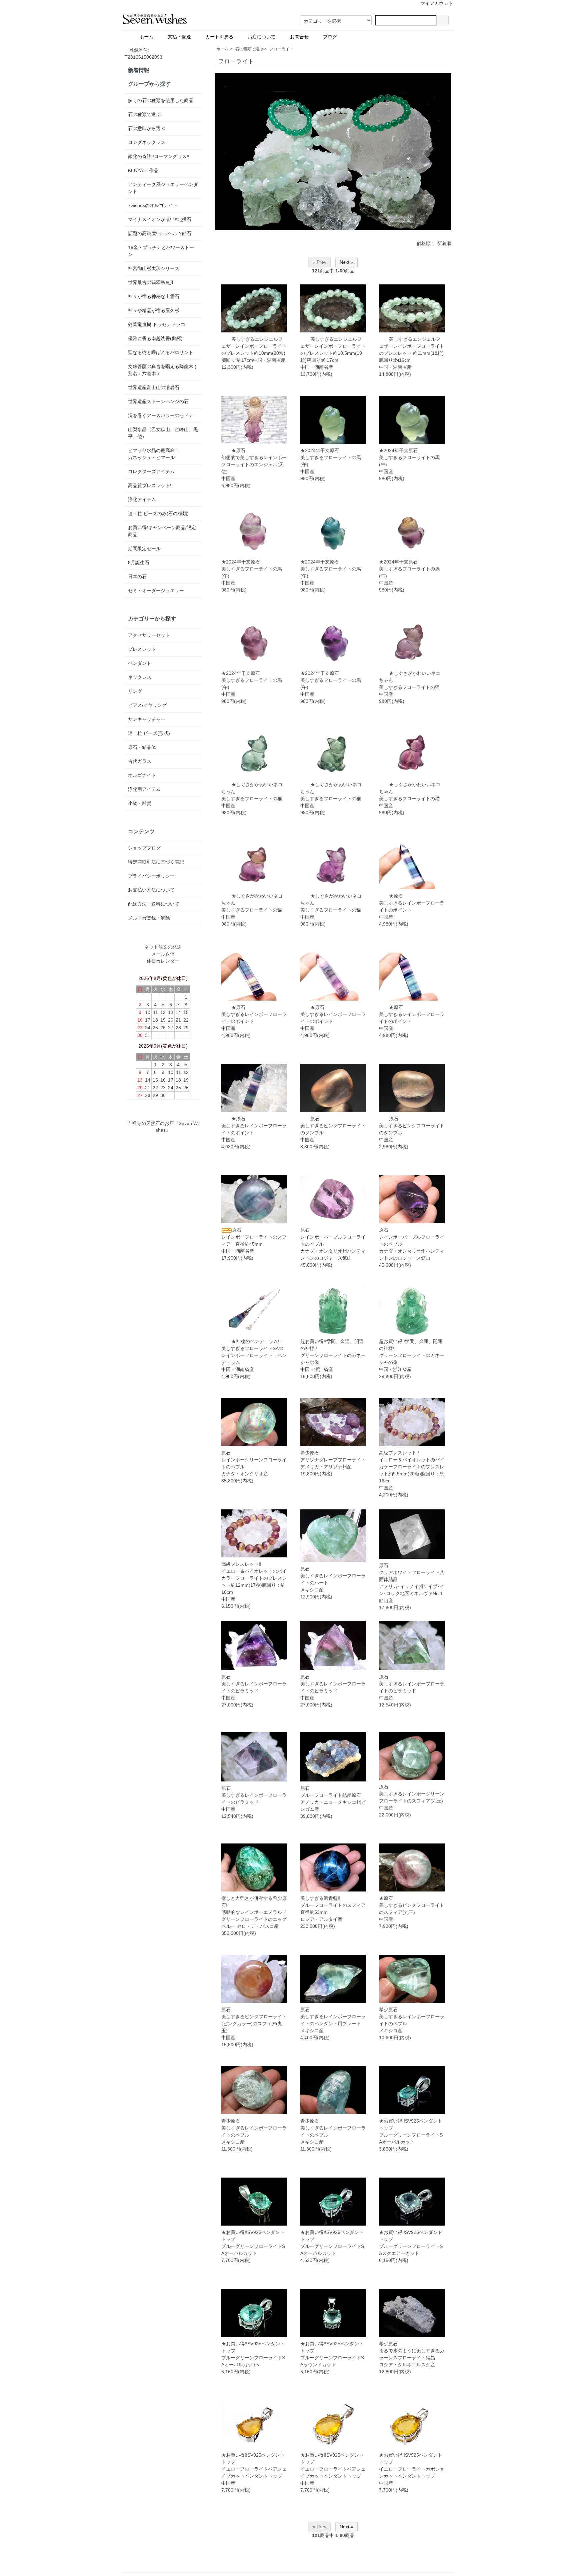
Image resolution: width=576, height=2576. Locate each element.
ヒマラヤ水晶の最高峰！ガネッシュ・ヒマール (154, 454)
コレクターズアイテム (151, 471)
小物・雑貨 (140, 803)
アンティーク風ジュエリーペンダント (163, 188)
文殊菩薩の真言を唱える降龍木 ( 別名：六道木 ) (162, 370)
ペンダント (140, 663)
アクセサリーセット (149, 635)
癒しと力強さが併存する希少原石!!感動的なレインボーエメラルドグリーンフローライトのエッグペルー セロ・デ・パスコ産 (254, 1912)
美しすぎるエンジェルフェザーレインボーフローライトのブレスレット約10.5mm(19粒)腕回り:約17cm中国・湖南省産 (333, 353)
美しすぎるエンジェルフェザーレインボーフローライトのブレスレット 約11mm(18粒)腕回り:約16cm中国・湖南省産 (412, 353)
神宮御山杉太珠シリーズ (154, 268)
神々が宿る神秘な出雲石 (154, 296)
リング (135, 691)
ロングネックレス (147, 142)
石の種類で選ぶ (249, 49)
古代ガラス (140, 761)
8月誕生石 (139, 562)
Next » (346, 262)
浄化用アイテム (144, 789)
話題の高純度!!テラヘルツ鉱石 (160, 233)
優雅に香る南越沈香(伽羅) (155, 338)
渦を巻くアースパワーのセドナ (161, 415)
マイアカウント (437, 3)
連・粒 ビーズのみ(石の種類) (158, 513)
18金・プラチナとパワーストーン (161, 251)
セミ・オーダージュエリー (156, 590)
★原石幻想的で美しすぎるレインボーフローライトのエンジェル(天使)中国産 (254, 464)
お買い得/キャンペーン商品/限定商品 (162, 531)
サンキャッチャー (147, 719)
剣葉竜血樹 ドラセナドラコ (157, 324)
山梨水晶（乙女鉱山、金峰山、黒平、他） (163, 433)
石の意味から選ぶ (147, 128)
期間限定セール (144, 548)
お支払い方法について (151, 890)
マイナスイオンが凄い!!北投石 (160, 219)
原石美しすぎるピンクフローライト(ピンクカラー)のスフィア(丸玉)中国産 (254, 2024)
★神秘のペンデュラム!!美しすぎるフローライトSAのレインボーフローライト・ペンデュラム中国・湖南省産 (254, 1355)
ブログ (346, 37)
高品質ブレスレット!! (150, 485)
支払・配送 (182, 37)
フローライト (281, 49)
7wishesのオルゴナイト (153, 205)
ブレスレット (142, 649)
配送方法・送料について (154, 904)
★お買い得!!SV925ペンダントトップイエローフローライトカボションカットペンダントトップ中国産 (412, 2469)
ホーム (149, 37)
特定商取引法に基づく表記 (156, 862)
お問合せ (302, 37)
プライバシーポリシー (151, 876)
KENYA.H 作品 (143, 170)
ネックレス (140, 677)
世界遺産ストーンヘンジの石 (158, 401)
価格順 (424, 243)
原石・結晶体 (142, 747)
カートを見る (222, 37)
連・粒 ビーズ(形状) (149, 733)
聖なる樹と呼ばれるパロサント (161, 352)
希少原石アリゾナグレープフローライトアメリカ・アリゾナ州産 (333, 1460)
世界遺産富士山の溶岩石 (154, 387)
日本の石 (137, 576)
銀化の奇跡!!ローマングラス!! (159, 156)
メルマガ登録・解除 (149, 918)
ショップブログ (144, 848)
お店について (264, 37)
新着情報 (139, 70)
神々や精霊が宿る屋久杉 (154, 310)
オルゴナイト (142, 775)
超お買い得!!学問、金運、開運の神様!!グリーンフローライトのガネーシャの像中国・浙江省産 (333, 1355)
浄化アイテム (142, 499)
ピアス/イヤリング (147, 705)
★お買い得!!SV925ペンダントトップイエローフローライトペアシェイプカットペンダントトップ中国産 (254, 2469)
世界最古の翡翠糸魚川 (151, 282)
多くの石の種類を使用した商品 (161, 100)
